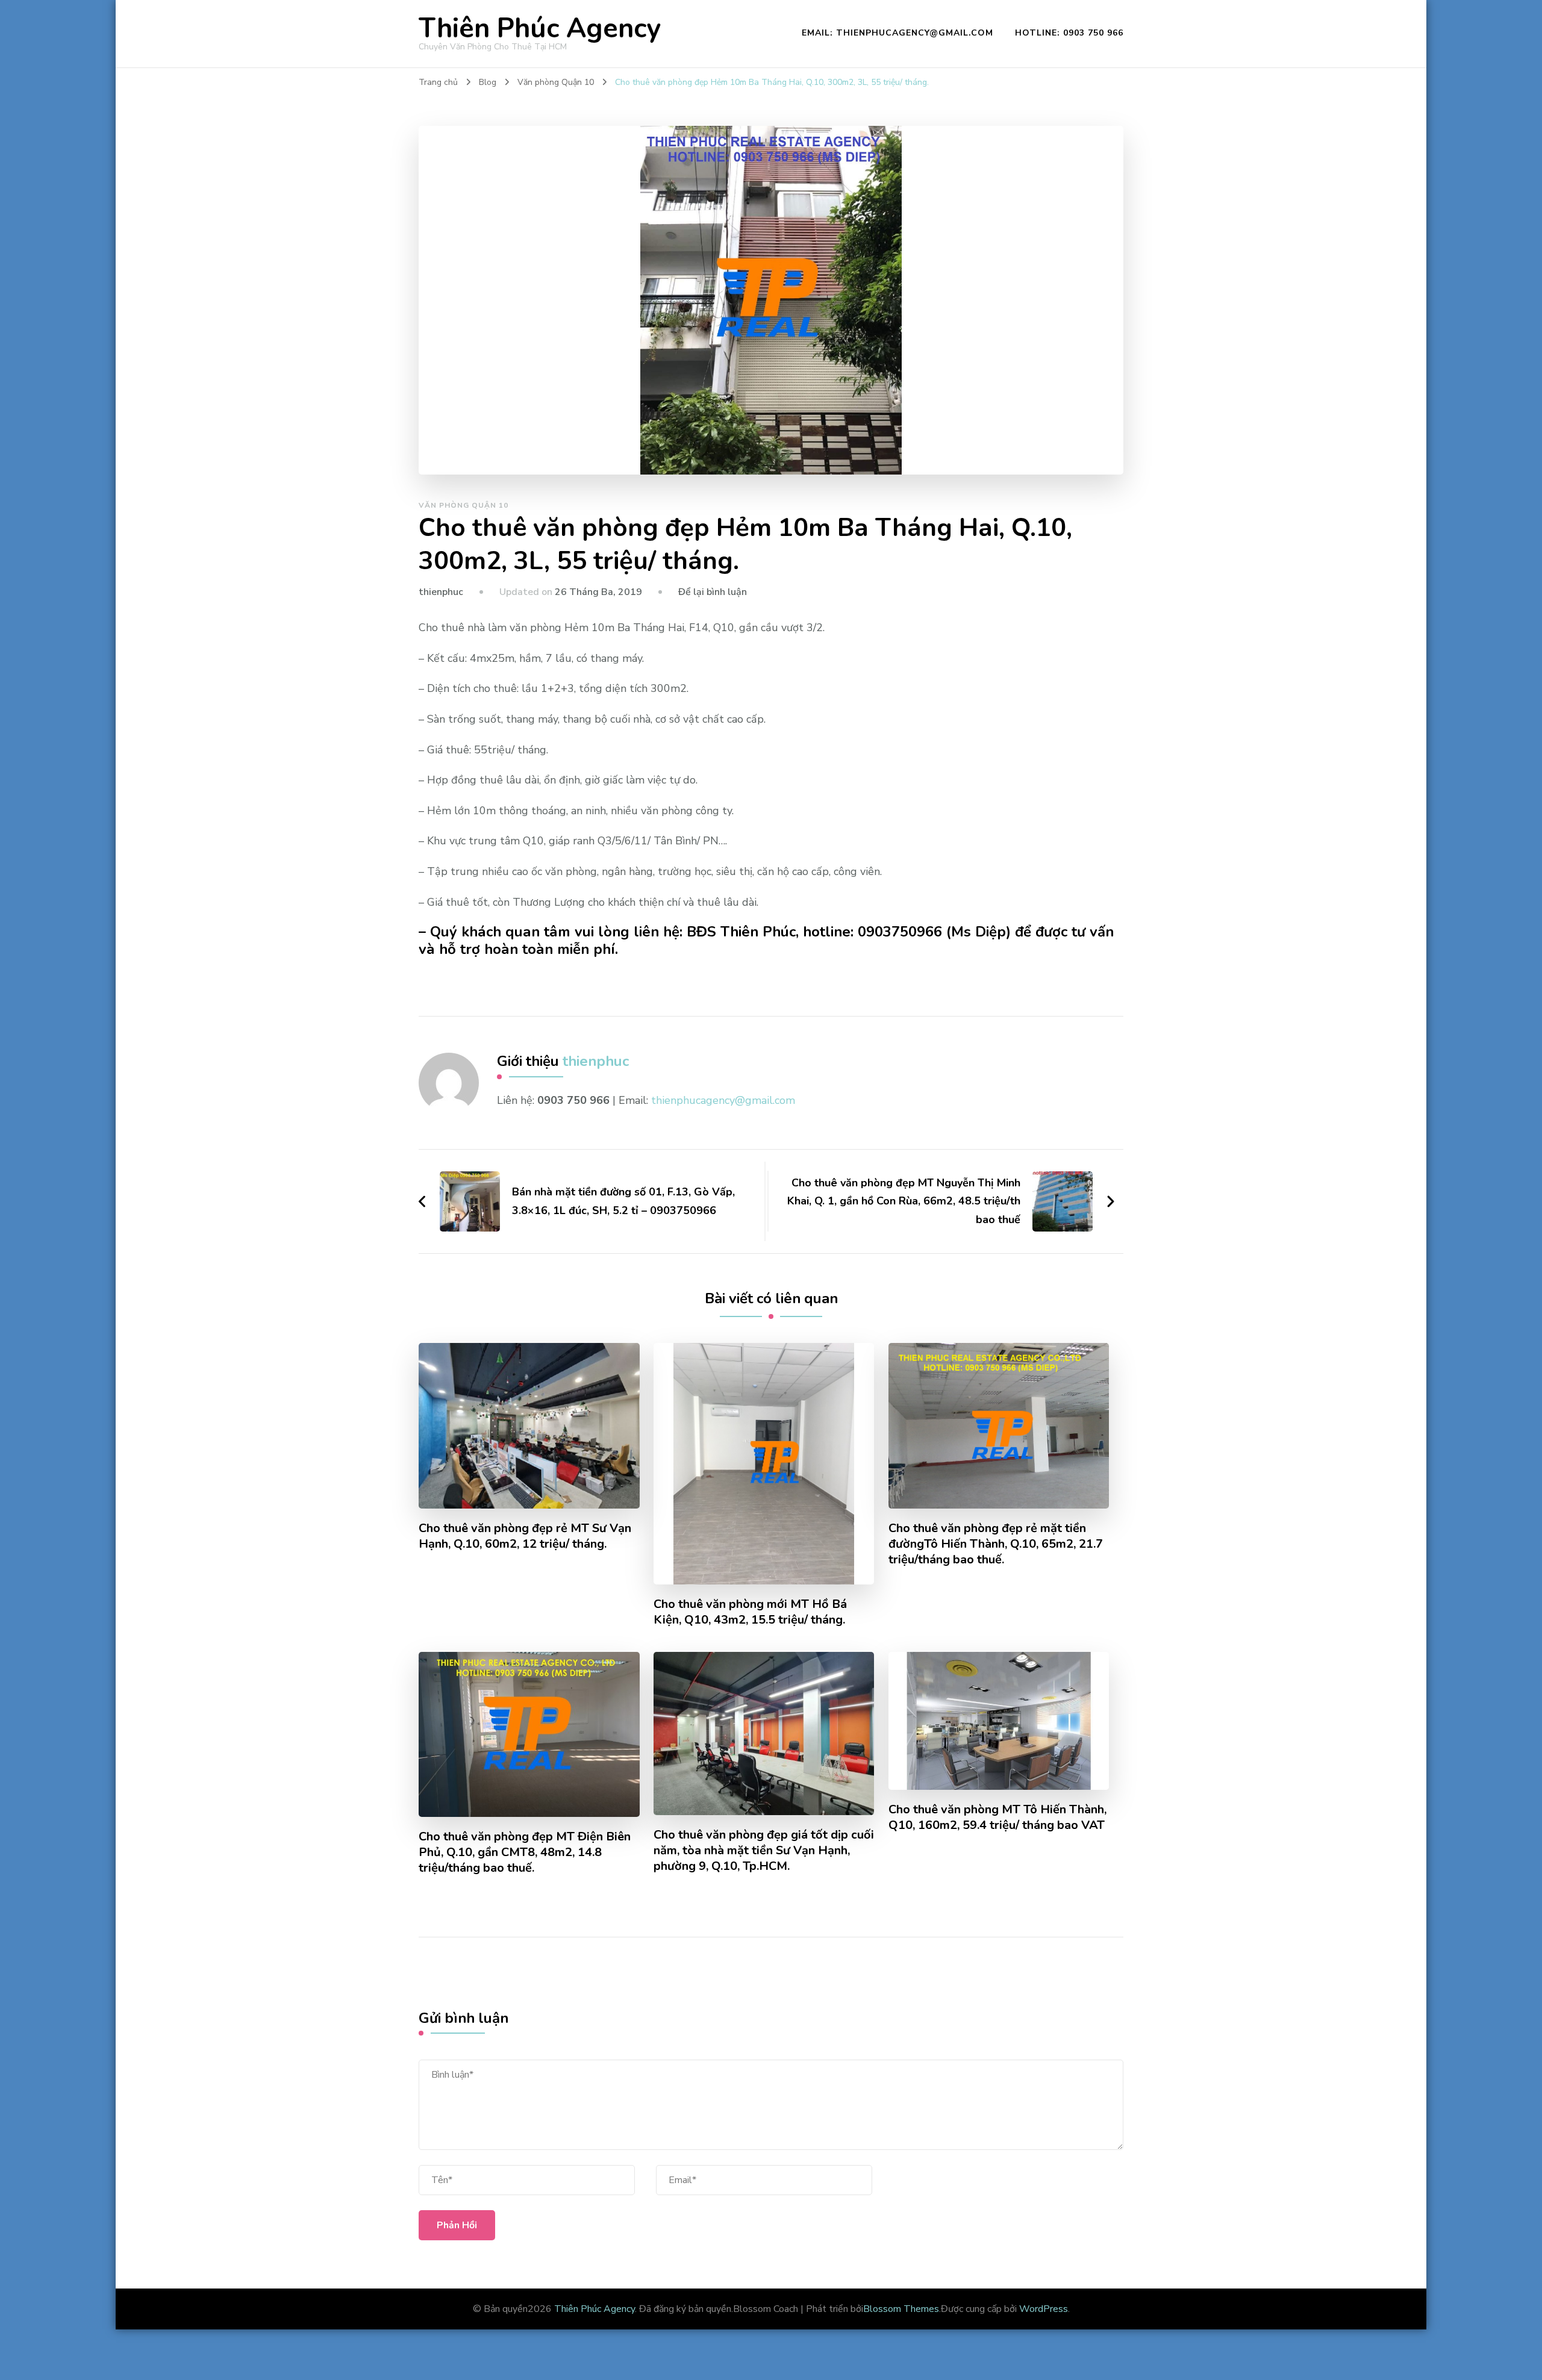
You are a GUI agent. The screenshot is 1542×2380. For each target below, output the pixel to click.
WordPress (1044, 2309)
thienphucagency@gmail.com (723, 1100)
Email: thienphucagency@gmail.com (897, 33)
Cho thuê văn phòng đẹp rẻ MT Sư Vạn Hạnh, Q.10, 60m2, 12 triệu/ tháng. (525, 1536)
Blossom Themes (901, 2309)
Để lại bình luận (713, 592)
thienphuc (441, 592)
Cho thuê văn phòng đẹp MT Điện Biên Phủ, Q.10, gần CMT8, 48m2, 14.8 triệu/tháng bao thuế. (525, 1852)
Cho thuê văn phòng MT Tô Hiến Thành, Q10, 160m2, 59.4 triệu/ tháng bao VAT (997, 1818)
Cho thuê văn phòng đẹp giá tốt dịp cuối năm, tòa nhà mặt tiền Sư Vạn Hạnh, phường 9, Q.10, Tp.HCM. (764, 1851)
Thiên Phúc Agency (540, 29)
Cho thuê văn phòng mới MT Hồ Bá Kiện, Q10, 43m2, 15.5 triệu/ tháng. (750, 1612)
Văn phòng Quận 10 (464, 505)
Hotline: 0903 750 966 (1069, 33)
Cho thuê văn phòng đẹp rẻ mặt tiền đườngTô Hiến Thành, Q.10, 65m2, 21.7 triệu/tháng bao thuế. (996, 1544)
